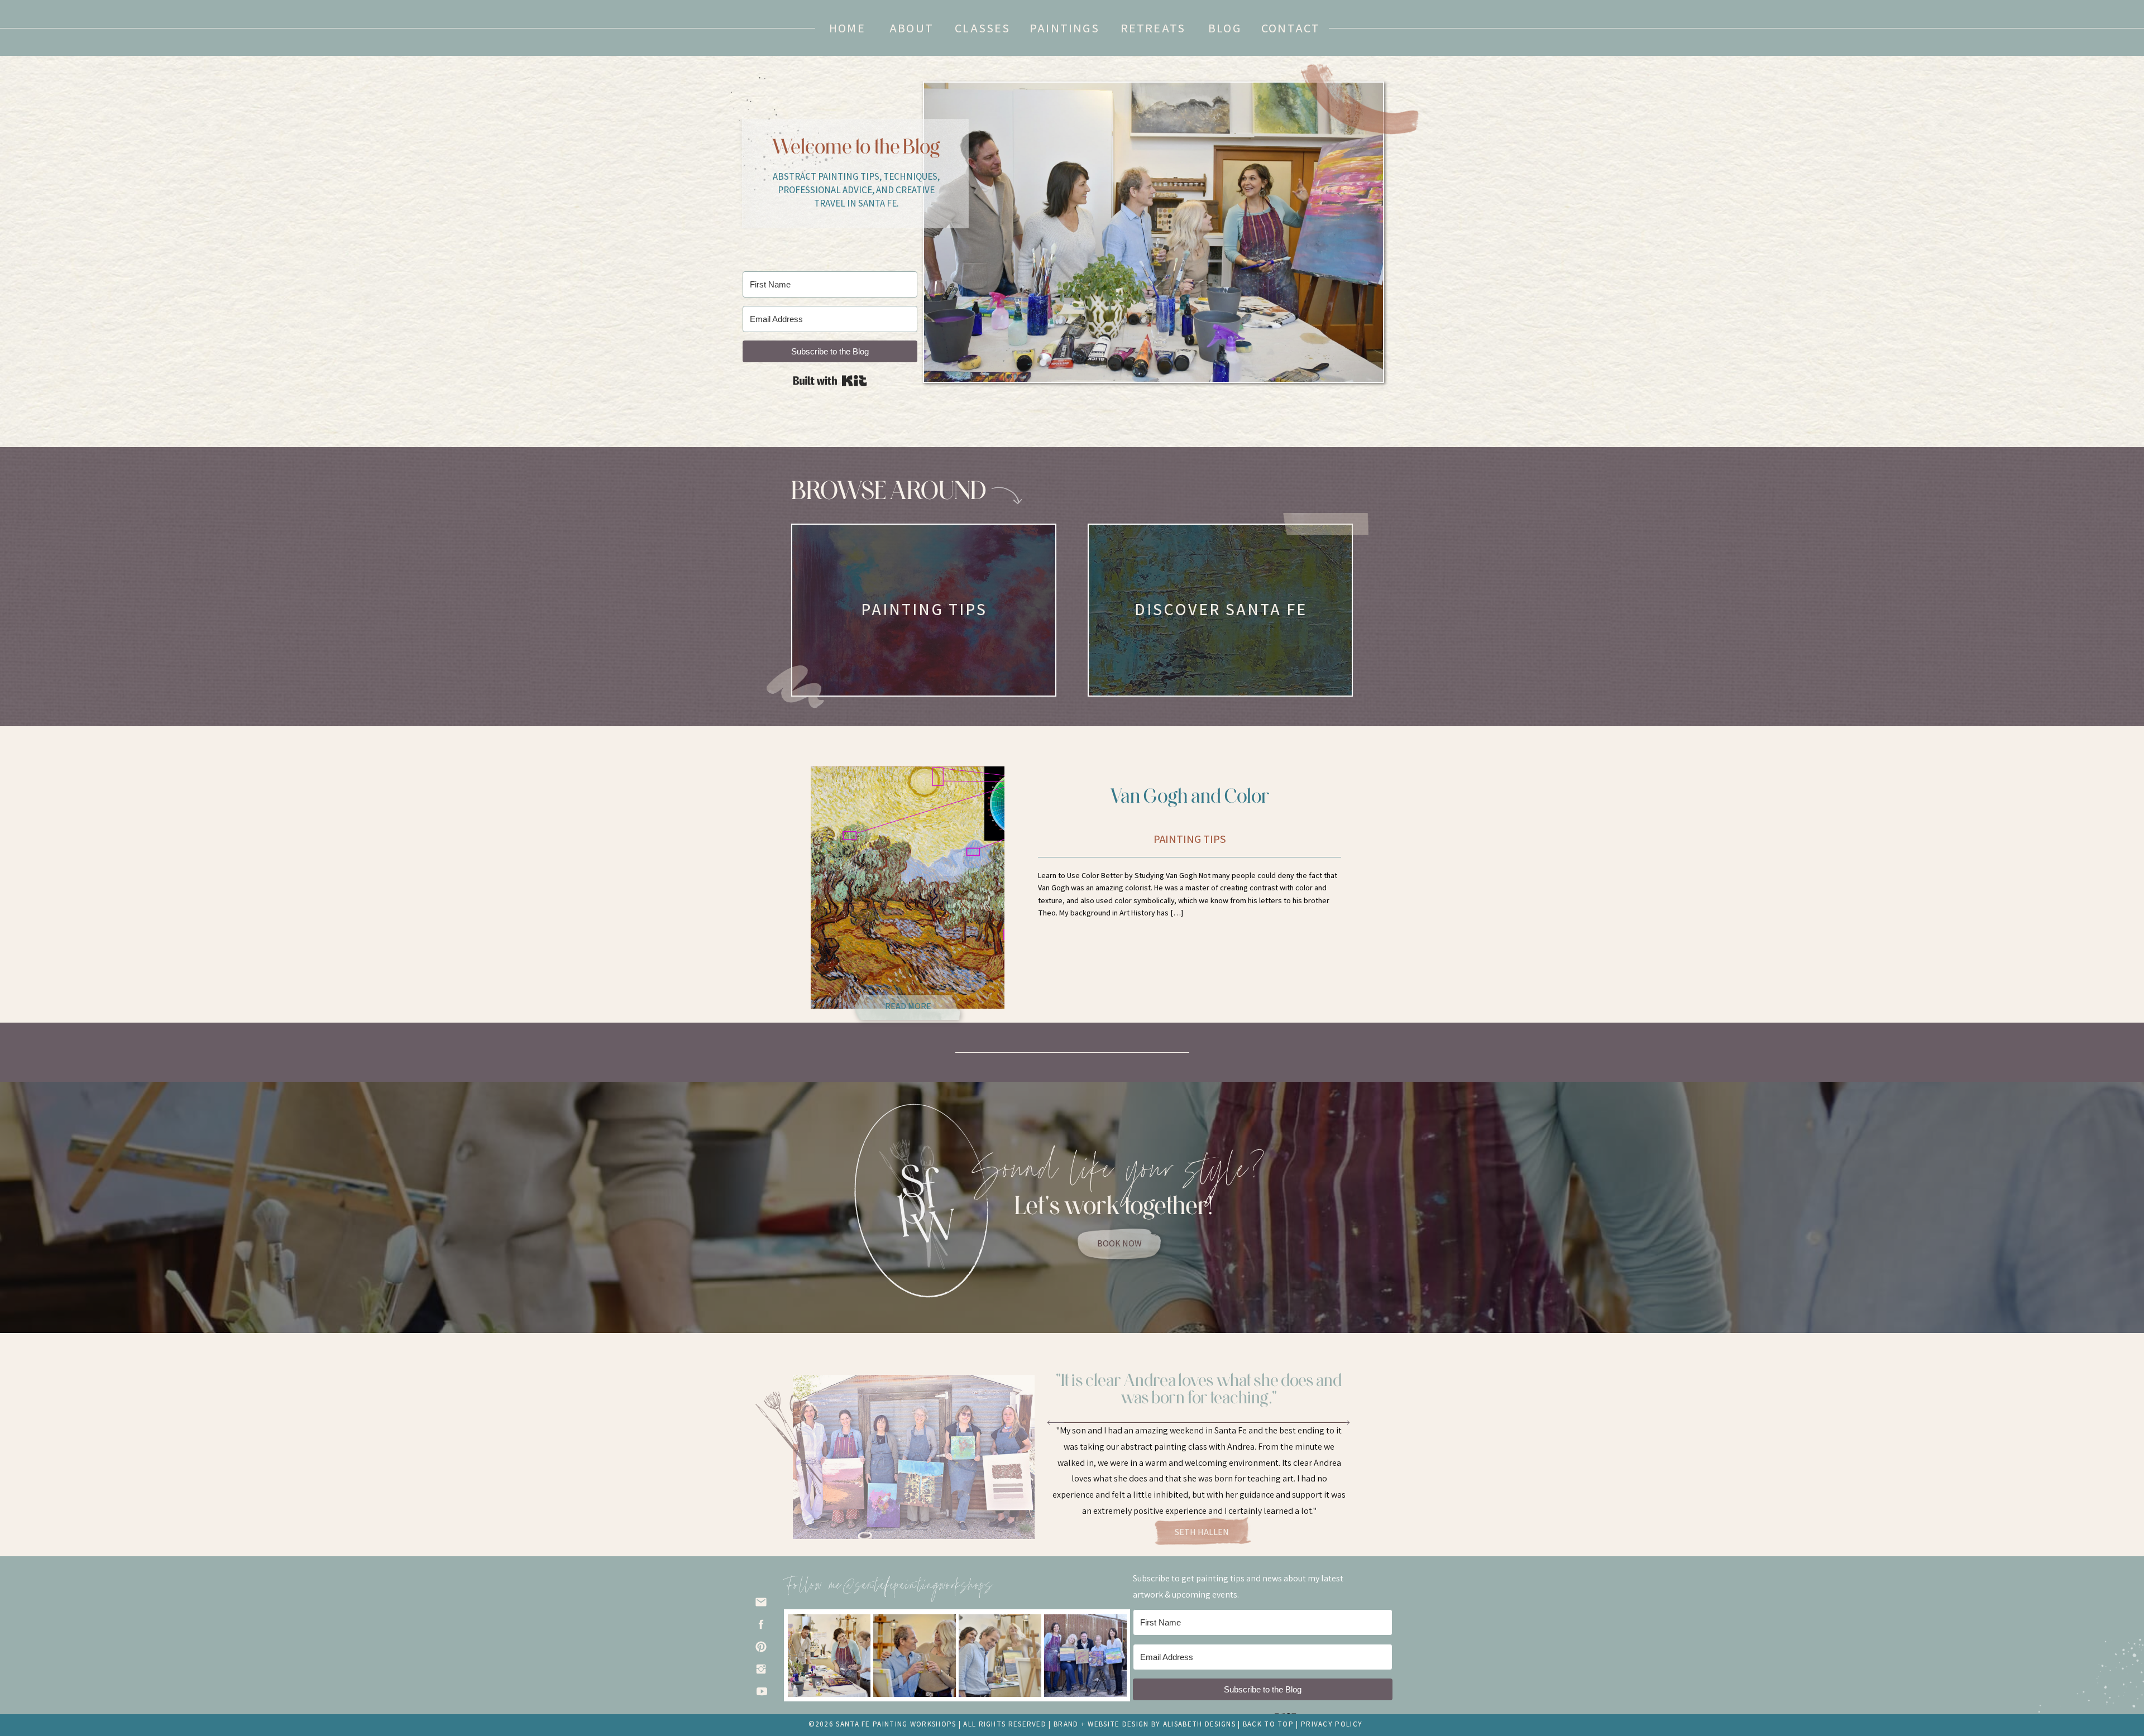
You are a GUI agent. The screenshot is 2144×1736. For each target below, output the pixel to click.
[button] (1225, 28)
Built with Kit (830, 381)
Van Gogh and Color (1190, 795)
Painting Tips (1190, 839)
